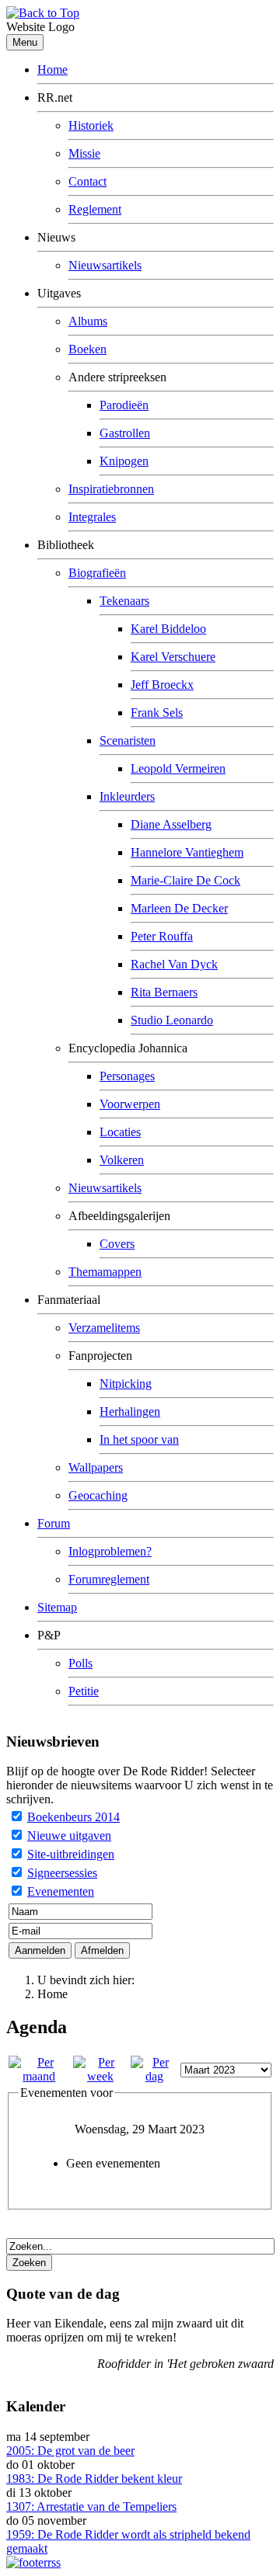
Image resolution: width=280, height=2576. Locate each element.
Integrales (92, 517)
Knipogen (124, 461)
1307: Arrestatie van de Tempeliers (91, 2506)
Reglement (95, 209)
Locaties (120, 1132)
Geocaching (98, 1495)
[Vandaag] (154, 2076)
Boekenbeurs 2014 (73, 1817)
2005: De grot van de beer (70, 2451)
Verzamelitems (104, 1328)
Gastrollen (125, 433)
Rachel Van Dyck (174, 964)
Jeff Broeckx (162, 685)
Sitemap (57, 1607)
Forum (54, 1523)
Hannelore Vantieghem (187, 852)
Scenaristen (128, 740)
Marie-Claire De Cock (185, 880)
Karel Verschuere (173, 657)
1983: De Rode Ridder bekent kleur (94, 2479)
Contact (87, 181)
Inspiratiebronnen (111, 489)
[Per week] (101, 2076)
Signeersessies (62, 1873)
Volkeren (122, 1160)
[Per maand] (39, 2076)
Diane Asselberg (171, 824)
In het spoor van (139, 1439)
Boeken (87, 349)
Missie (84, 153)
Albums (88, 321)
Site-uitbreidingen (71, 1854)
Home (52, 70)
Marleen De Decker (179, 908)
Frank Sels (157, 713)
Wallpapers (96, 1467)
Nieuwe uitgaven (69, 1836)
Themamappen (105, 1272)
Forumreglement (109, 1579)
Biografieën (97, 573)
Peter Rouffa (162, 936)
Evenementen (61, 1891)
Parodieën (124, 405)
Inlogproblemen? (110, 1551)
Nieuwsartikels (105, 265)
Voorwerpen (130, 1104)
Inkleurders (127, 796)
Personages (127, 1076)
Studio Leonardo (172, 1020)
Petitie (84, 1691)
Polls (80, 1663)
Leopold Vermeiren (178, 768)
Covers (117, 1244)
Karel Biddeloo (168, 629)
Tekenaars (124, 601)
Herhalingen (130, 1411)
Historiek (91, 125)
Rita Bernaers (164, 992)
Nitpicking (126, 1384)
